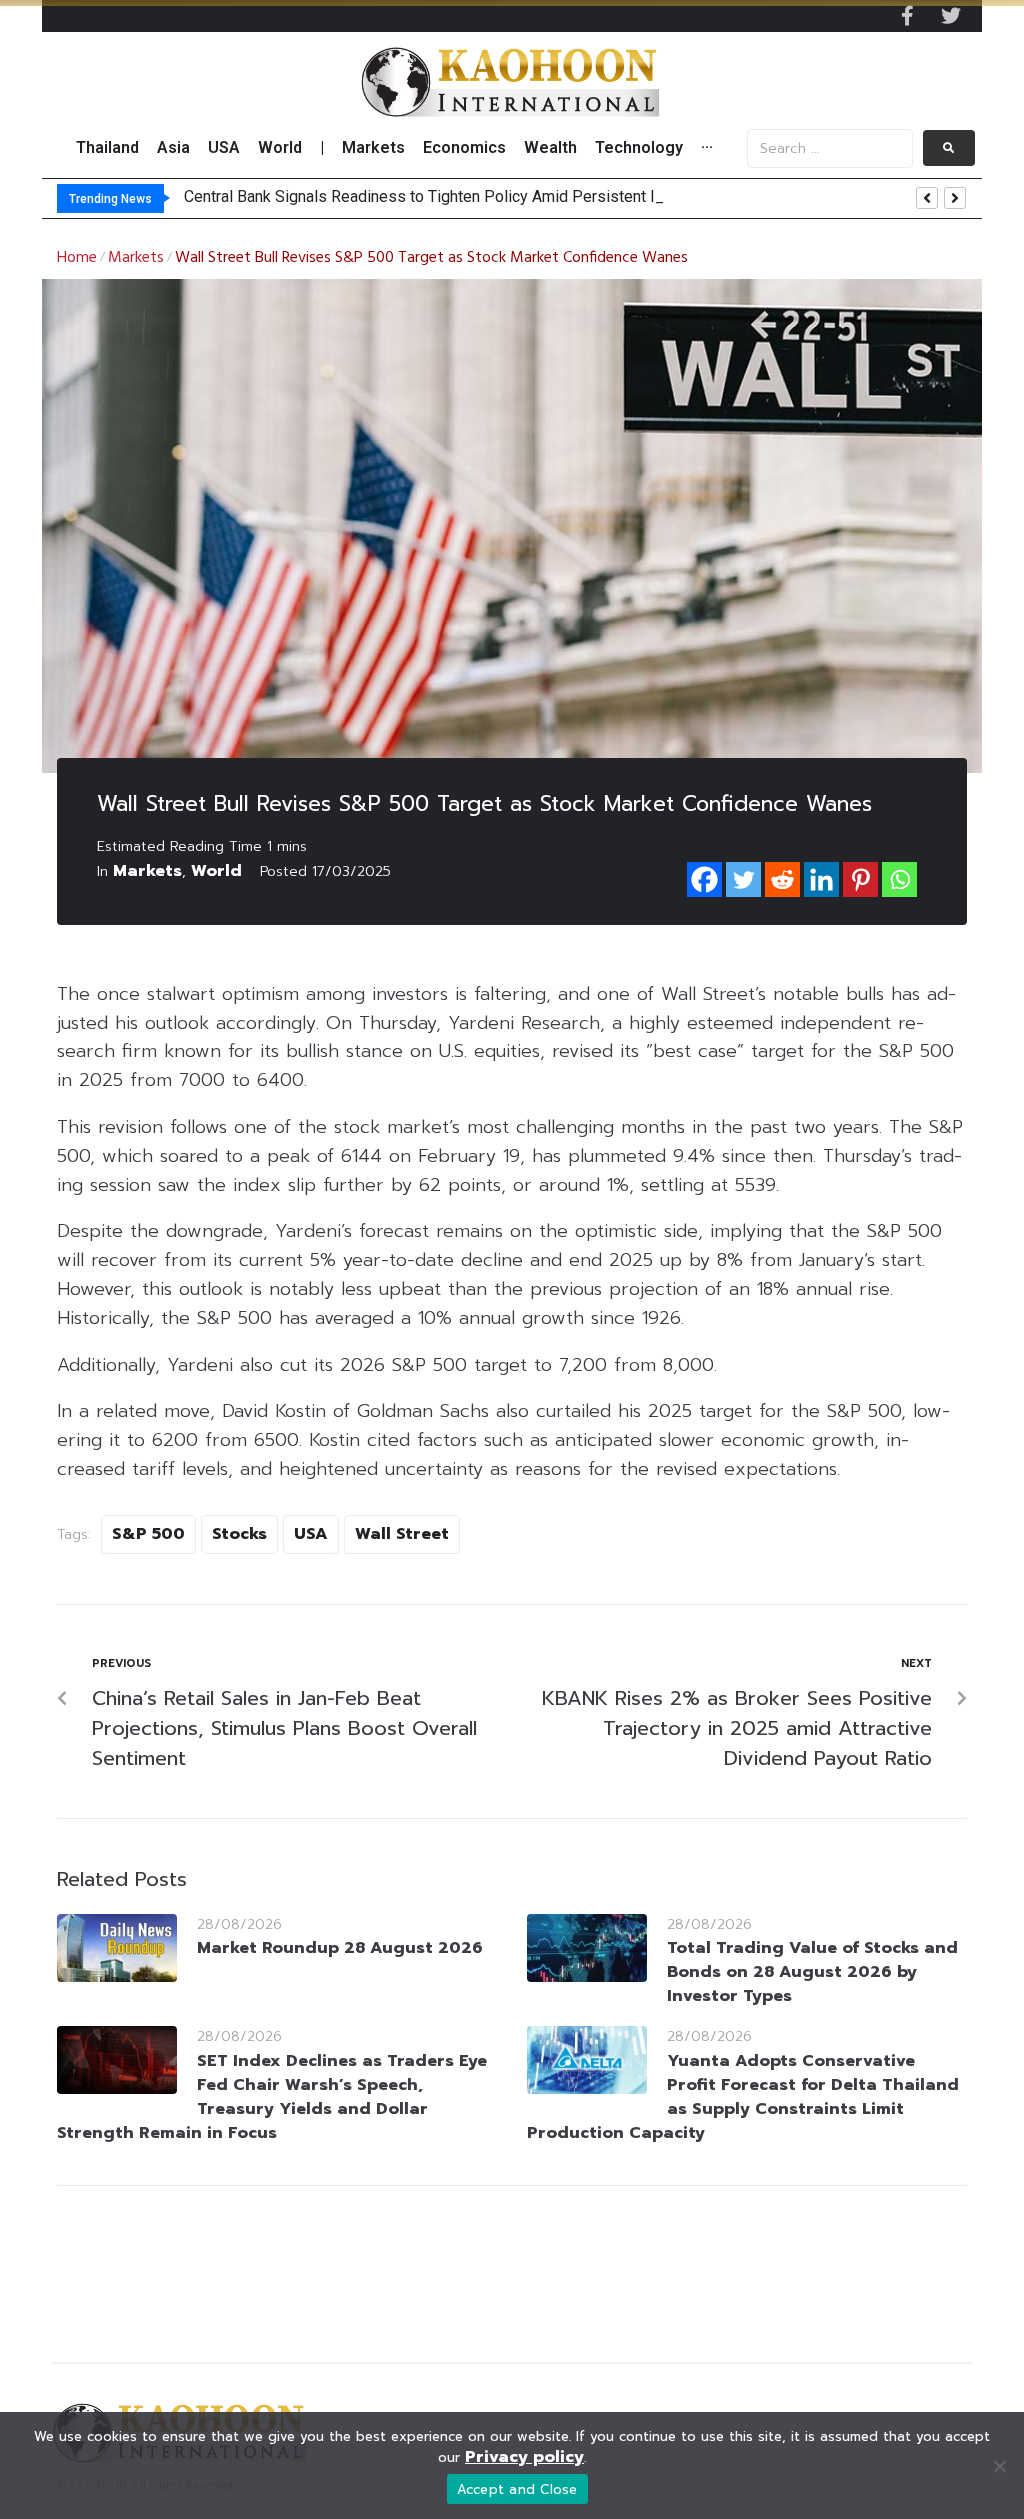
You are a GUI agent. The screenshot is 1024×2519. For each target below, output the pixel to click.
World (216, 871)
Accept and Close (517, 2489)
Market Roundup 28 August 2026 (340, 1948)
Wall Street (402, 1534)
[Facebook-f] (907, 16)
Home (77, 258)
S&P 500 (148, 1534)
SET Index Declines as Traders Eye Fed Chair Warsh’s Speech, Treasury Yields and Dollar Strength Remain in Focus (272, 2097)
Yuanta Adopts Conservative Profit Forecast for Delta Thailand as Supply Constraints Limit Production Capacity (743, 2097)
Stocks (239, 1534)
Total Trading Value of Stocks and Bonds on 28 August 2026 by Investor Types (812, 1972)
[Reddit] (782, 879)
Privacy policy (524, 2457)
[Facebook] (704, 879)
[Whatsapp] (899, 879)
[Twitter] (951, 16)
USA (311, 1534)
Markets (136, 258)
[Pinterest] (860, 879)
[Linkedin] (821, 879)
